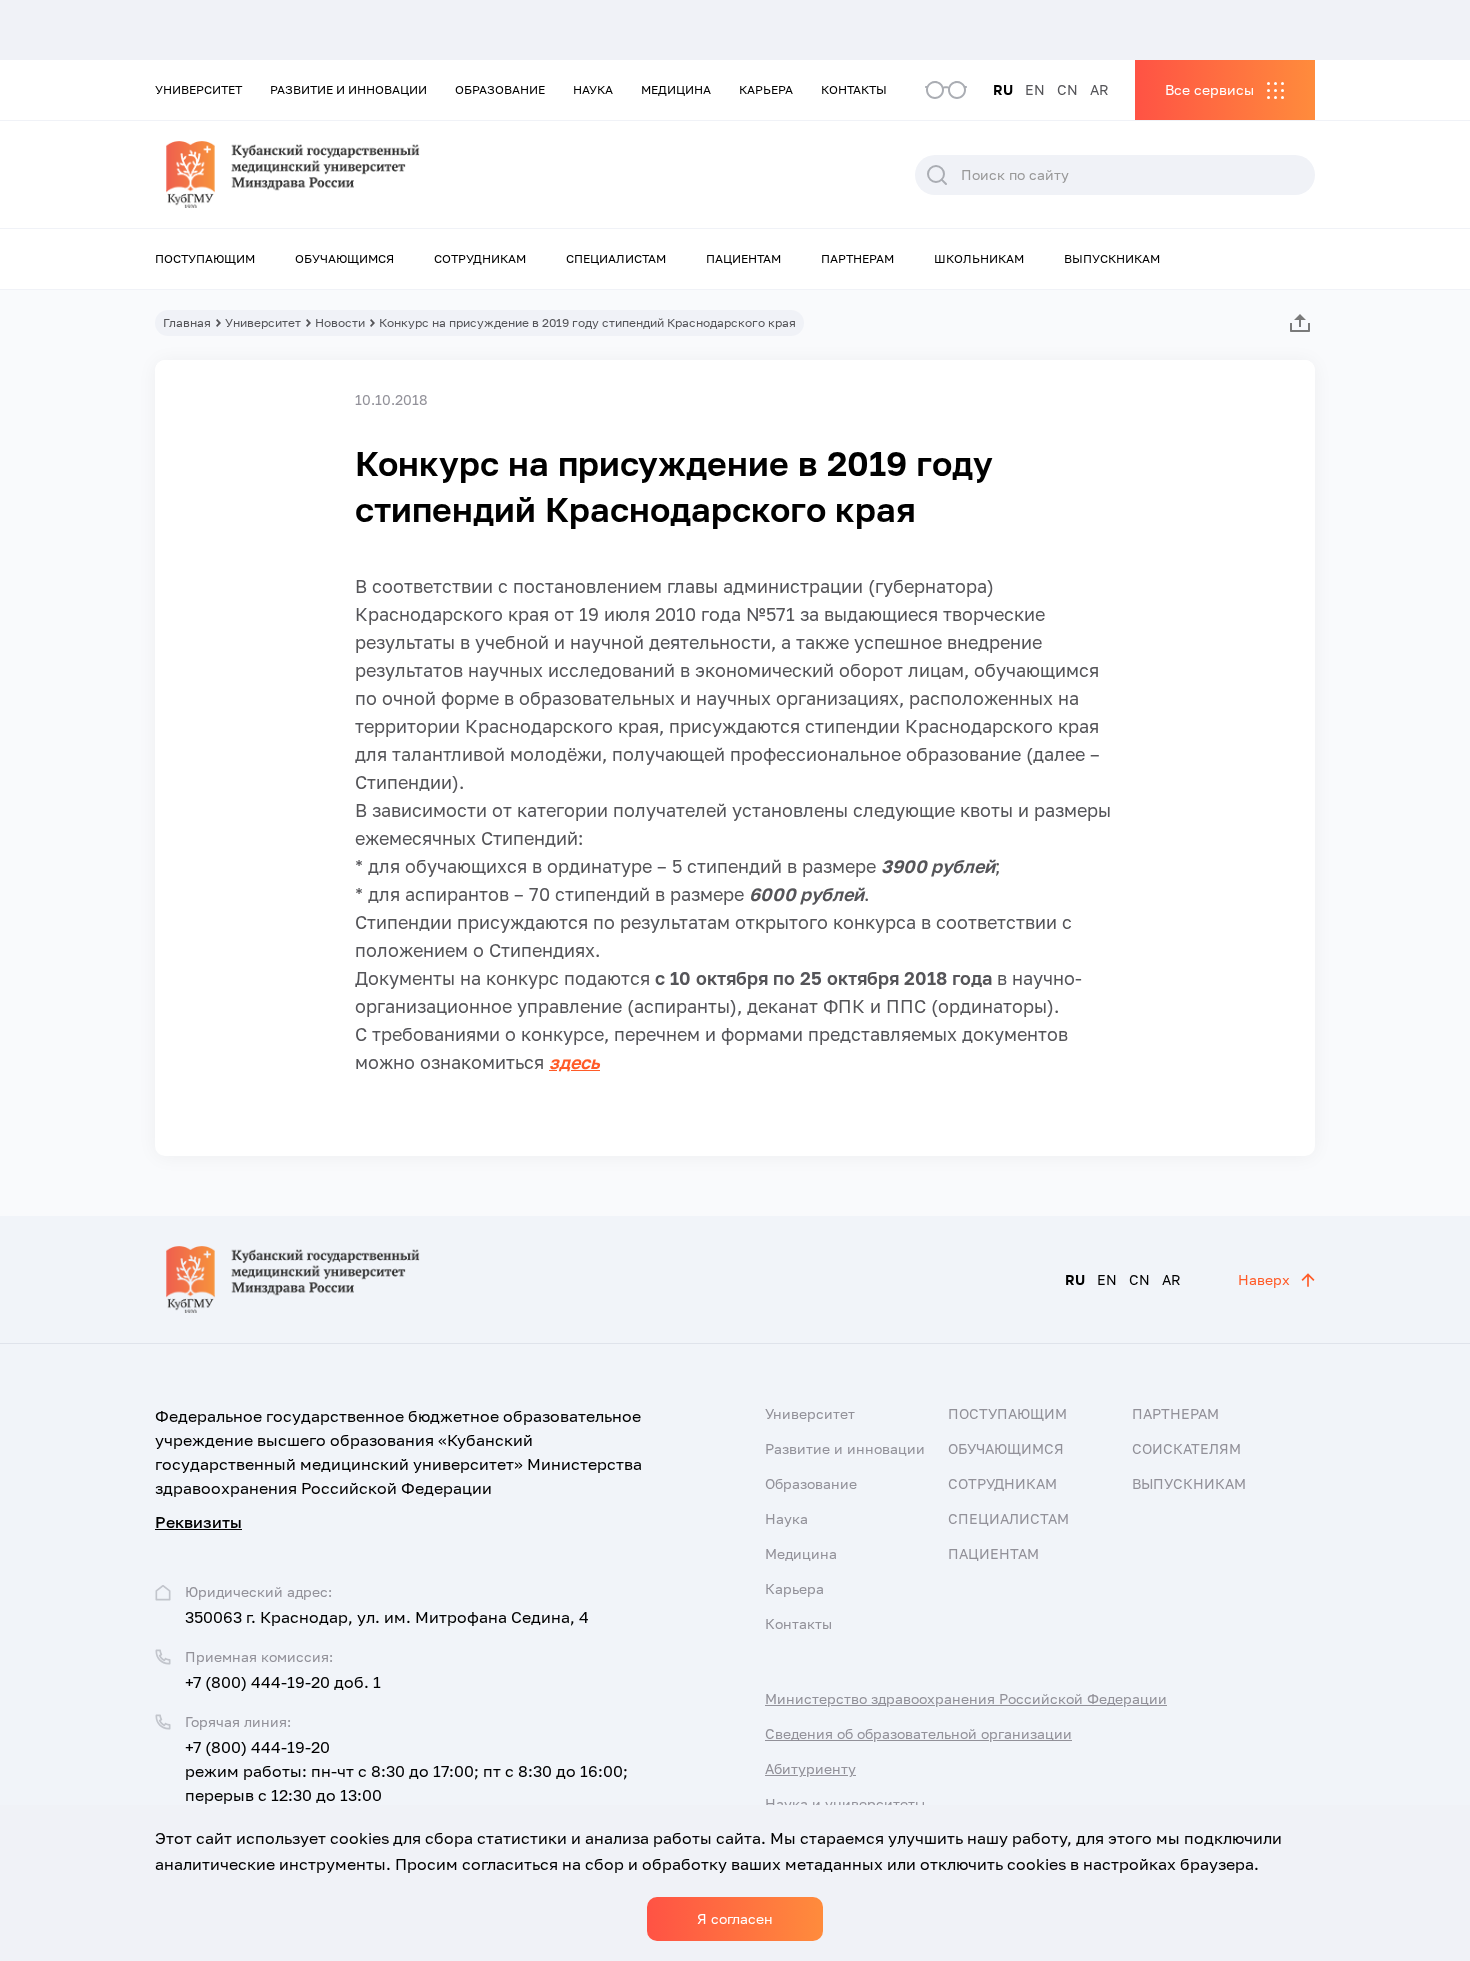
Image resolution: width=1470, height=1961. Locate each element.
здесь (574, 1062)
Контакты (854, 89)
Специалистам (616, 258)
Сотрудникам (480, 258)
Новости (340, 322)
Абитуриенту (810, 1768)
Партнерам (857, 258)
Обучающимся (344, 258)
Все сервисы (1209, 89)
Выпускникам (1112, 258)
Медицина (676, 89)
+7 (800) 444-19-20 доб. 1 (283, 1682)
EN (1035, 89)
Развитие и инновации (348, 89)
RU (1003, 89)
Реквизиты (198, 1522)
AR (1099, 89)
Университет (198, 89)
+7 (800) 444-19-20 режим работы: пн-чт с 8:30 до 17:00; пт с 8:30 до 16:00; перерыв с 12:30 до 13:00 (406, 1771)
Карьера (766, 89)
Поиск (937, 175)
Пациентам (743, 258)
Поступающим (205, 258)
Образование (500, 89)
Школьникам (979, 258)
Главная (187, 322)
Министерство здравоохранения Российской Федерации (966, 1698)
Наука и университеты (845, 1803)
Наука (593, 89)
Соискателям (1186, 1448)
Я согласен (735, 1918)
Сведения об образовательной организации (918, 1733)
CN (1067, 89)
